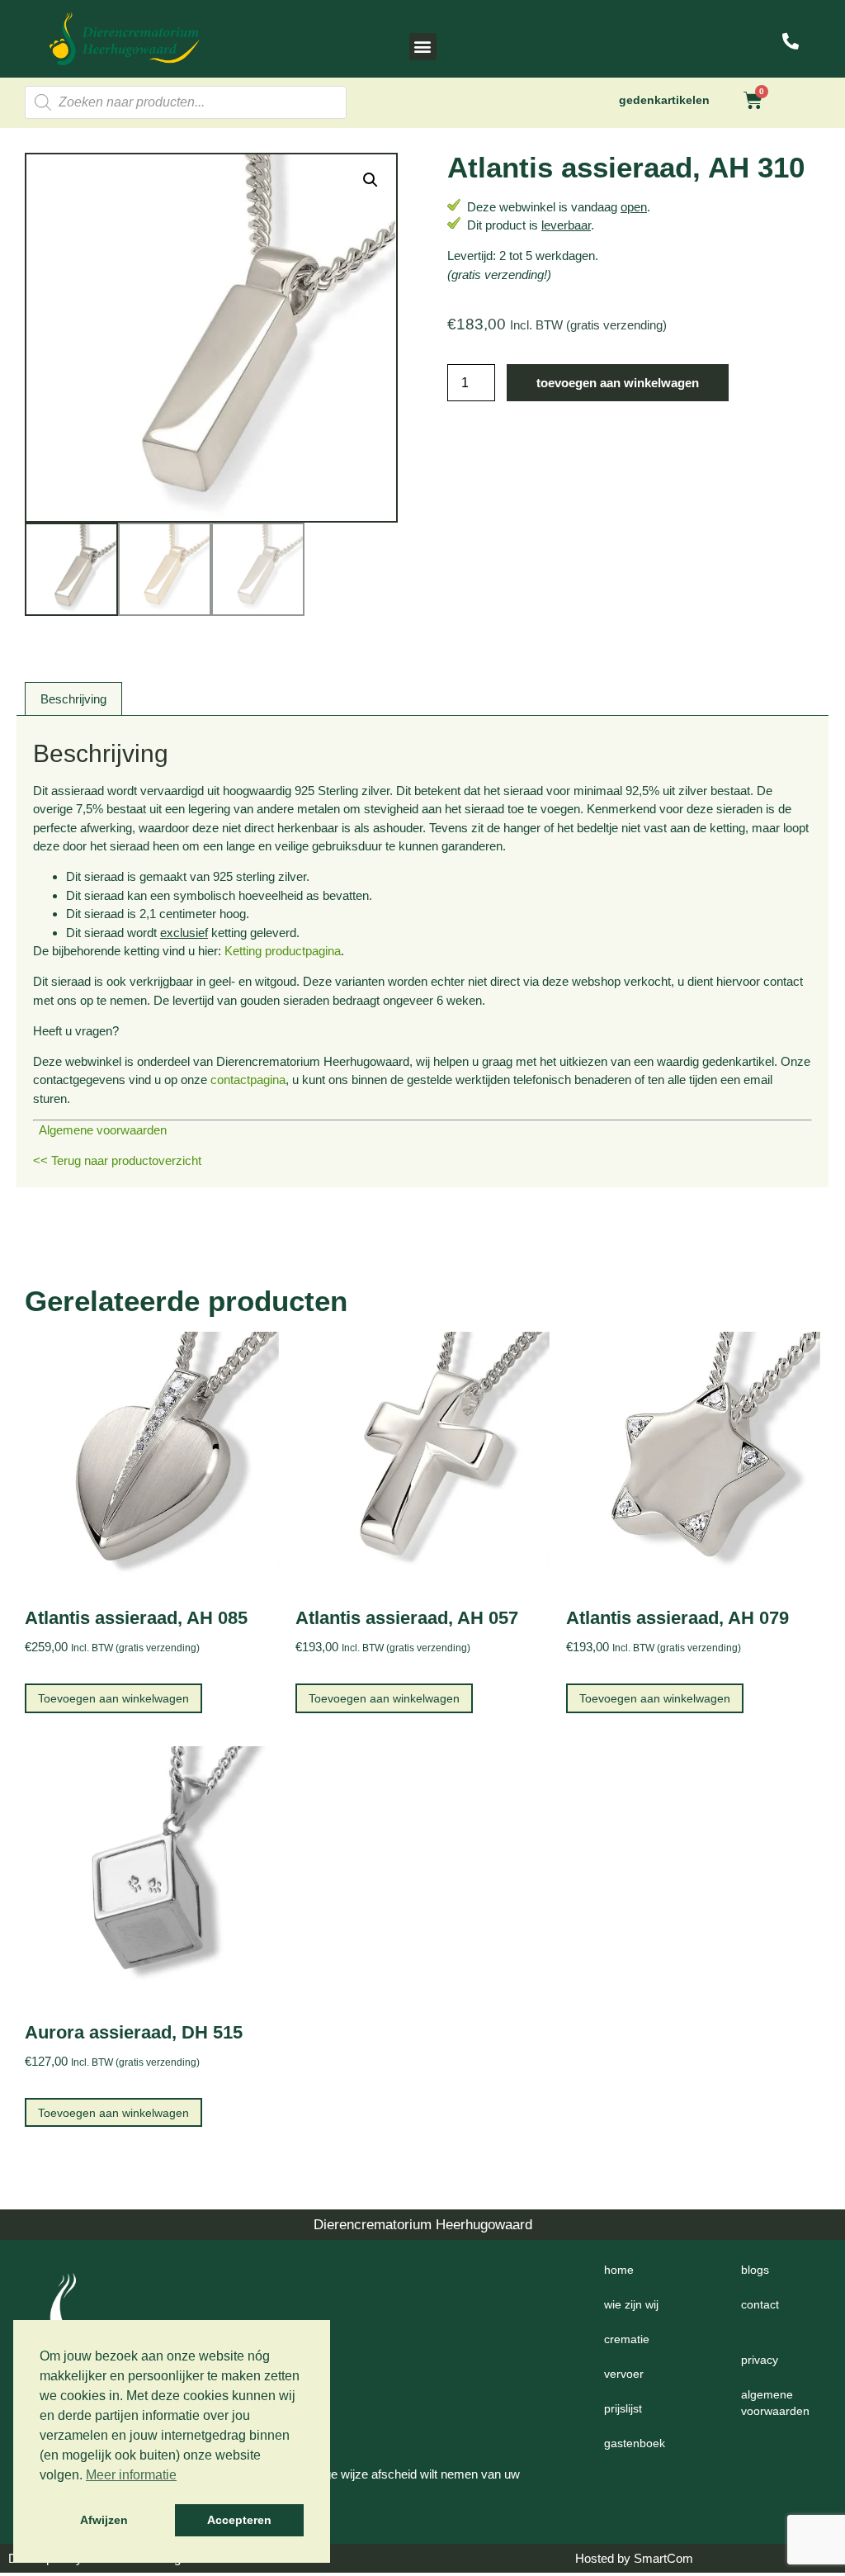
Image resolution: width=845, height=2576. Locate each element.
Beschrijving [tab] (73, 699)
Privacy (760, 2360)
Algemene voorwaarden (100, 1130)
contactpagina (248, 1080)
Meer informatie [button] (131, 2475)
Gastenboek (635, 2443)
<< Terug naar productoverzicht (117, 1160)
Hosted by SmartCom (634, 2558)
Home (619, 2270)
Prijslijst (623, 2408)
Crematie (627, 2339)
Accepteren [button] (239, 2520)
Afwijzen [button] (104, 2520)
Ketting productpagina (283, 951)
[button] (423, 47)
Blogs (755, 2270)
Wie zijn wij (631, 2304)
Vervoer (624, 2374)
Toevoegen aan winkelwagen (618, 383)
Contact (760, 2304)
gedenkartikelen (664, 100)
